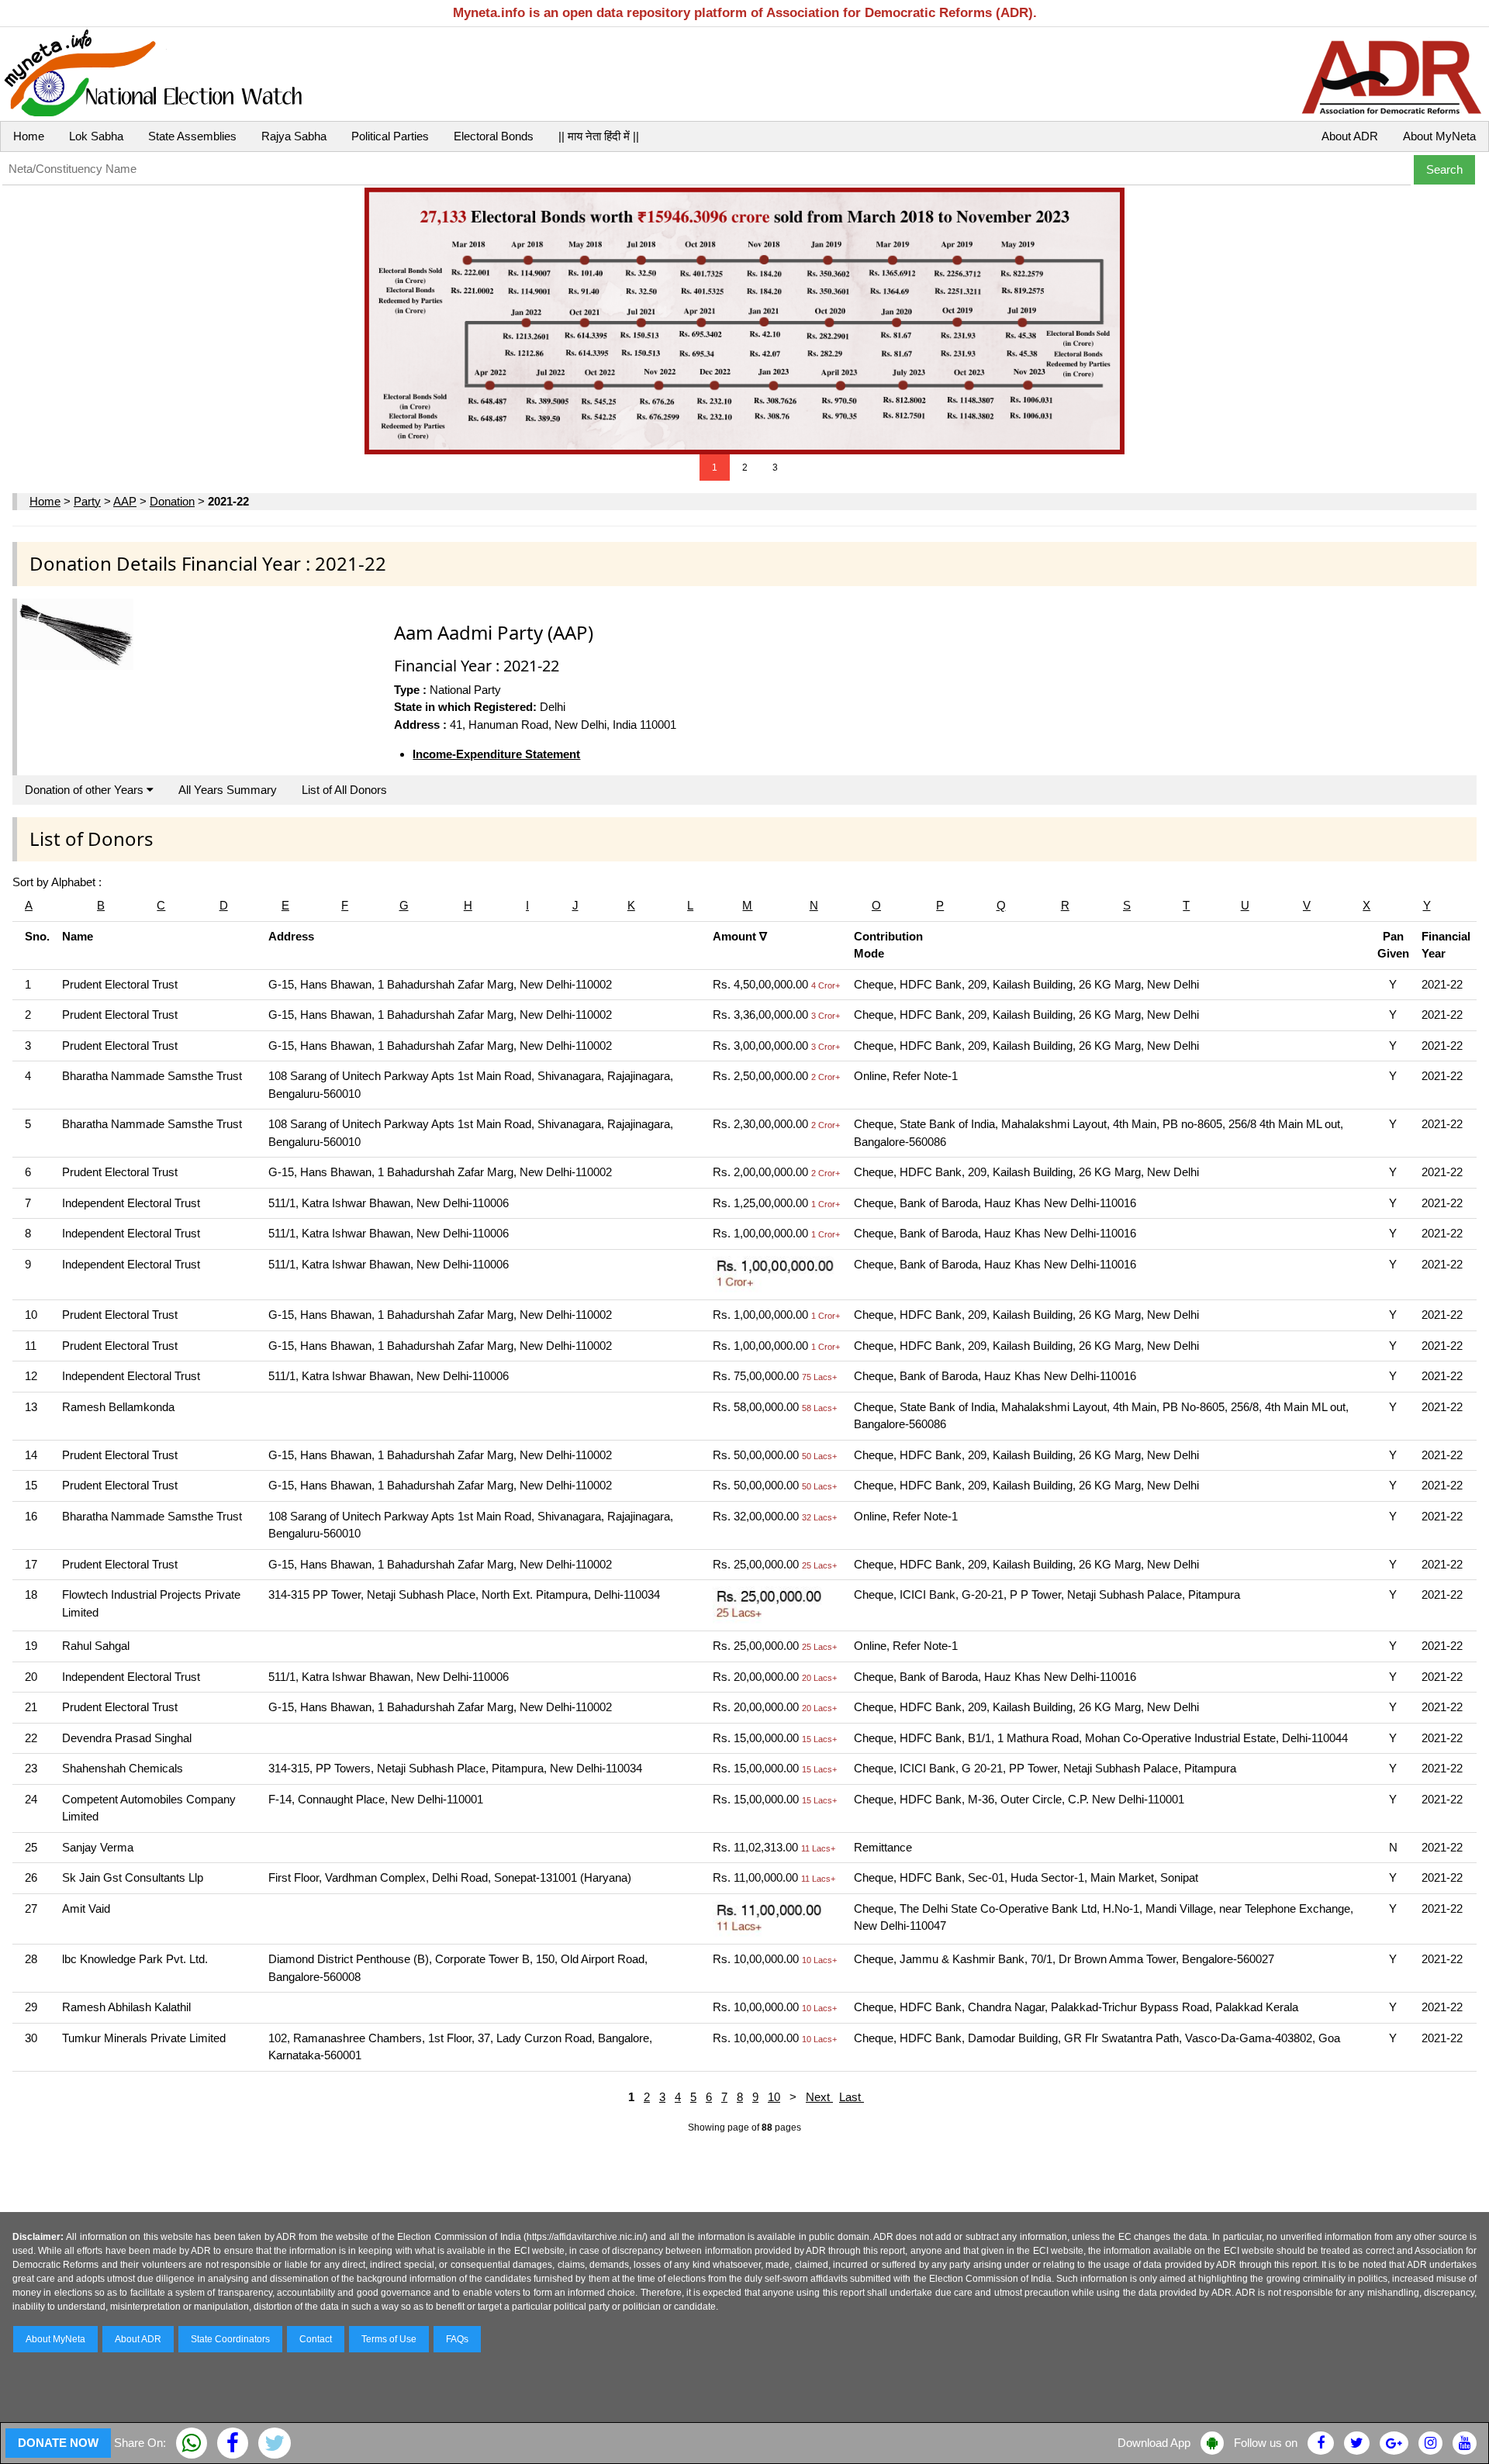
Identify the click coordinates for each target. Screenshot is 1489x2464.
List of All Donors (344, 790)
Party (87, 501)
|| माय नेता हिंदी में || (599, 136)
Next (819, 2097)
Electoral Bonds (494, 136)
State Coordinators (230, 2339)
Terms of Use (389, 2339)
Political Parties (390, 136)
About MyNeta (1439, 136)
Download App (1154, 2443)
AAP (125, 501)
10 (774, 2097)
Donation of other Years (86, 790)
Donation (172, 501)
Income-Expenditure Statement (496, 754)
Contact (316, 2339)
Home (29, 136)
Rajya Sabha (294, 136)
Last (852, 2097)
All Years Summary (228, 790)
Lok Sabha (96, 136)
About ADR (1350, 136)
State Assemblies (192, 136)
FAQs (457, 2339)
